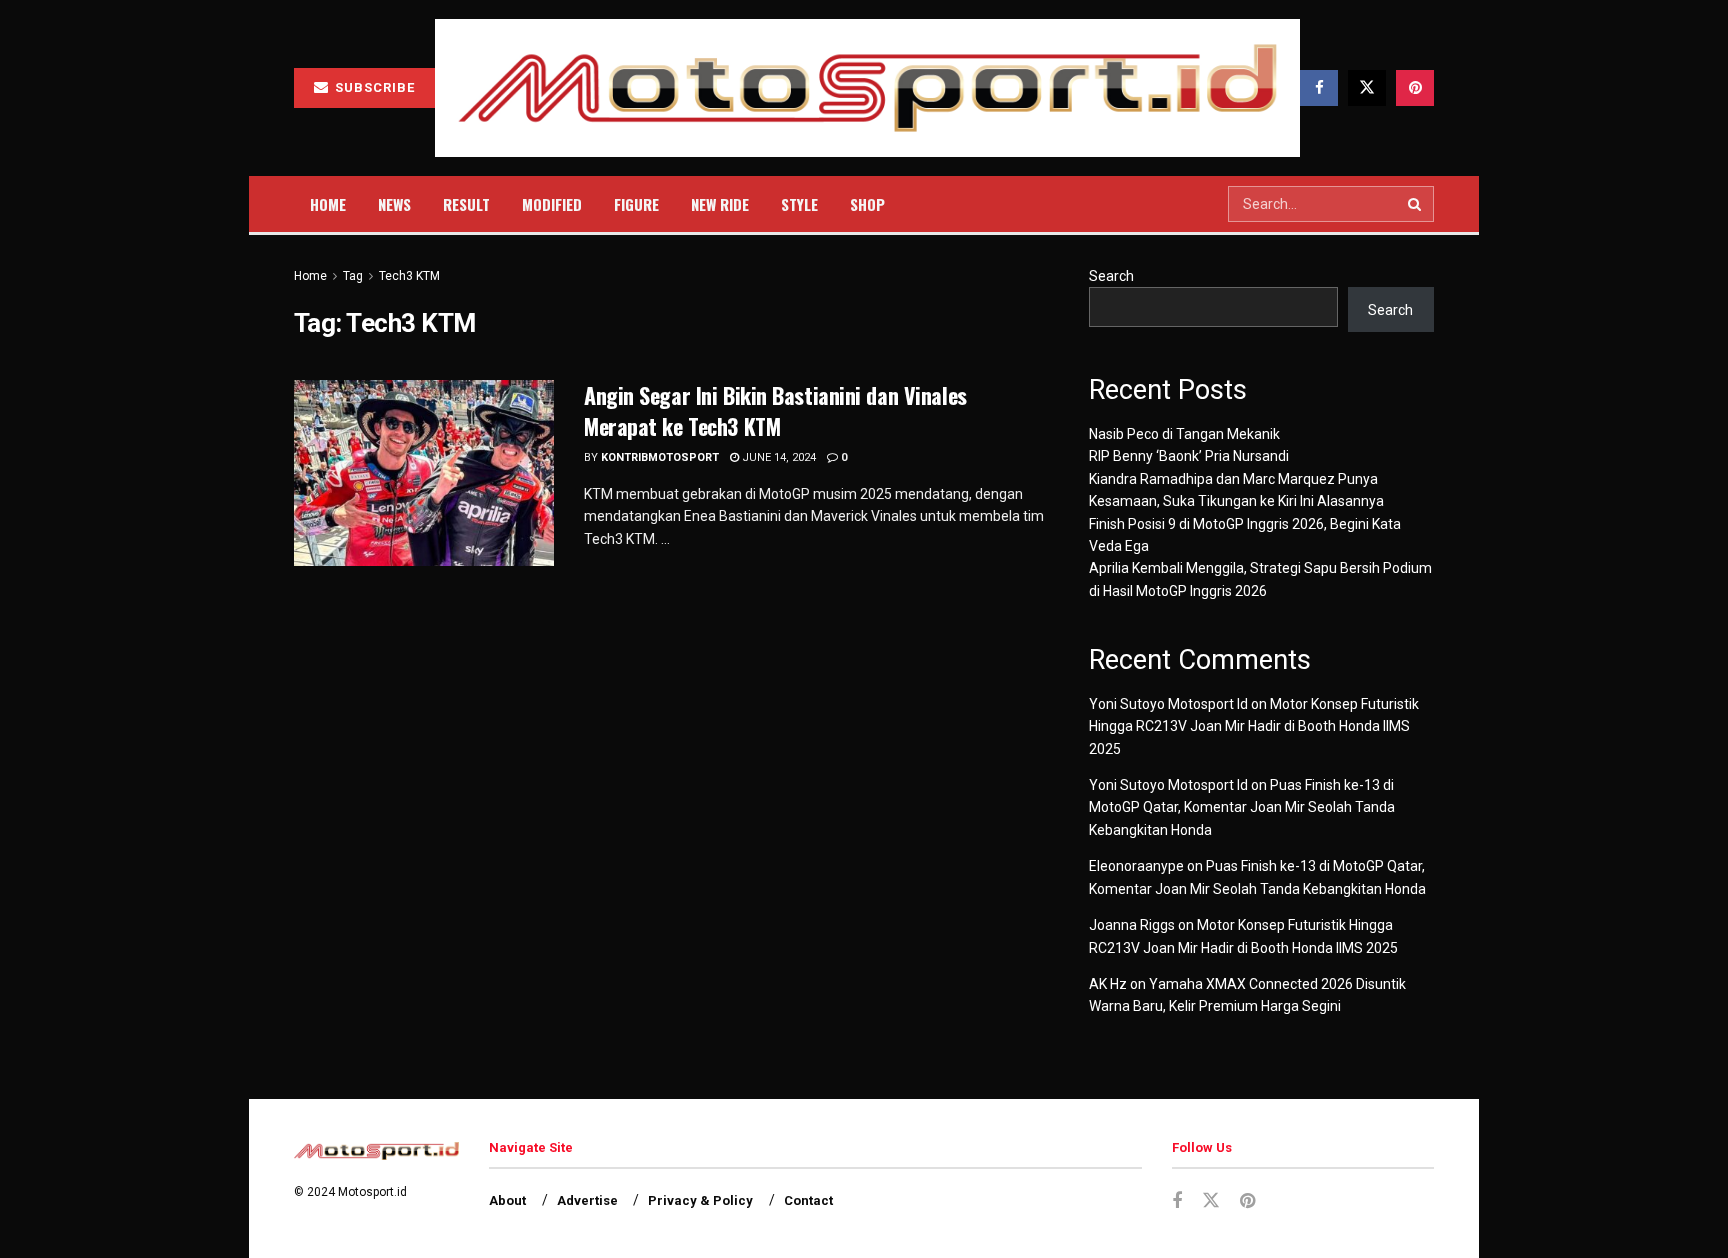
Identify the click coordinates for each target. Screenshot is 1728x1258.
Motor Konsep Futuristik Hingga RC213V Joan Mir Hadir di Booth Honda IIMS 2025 (1254, 726)
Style (799, 204)
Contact (808, 1200)
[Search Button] (1416, 204)
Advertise (587, 1200)
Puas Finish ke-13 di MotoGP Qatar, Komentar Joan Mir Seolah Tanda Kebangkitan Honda (1242, 807)
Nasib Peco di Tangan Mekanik (1184, 434)
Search (1111, 276)
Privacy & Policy (700, 1200)
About (507, 1200)
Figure (636, 204)
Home (328, 204)
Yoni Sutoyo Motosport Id (1168, 704)
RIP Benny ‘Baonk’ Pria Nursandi (1189, 456)
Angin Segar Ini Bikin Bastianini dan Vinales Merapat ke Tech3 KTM (775, 410)
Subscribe (373, 87)
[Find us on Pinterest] (1415, 88)
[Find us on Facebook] (1319, 88)
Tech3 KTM (409, 276)
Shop (867, 204)
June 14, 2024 (777, 457)
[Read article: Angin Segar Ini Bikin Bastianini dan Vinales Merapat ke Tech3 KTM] (424, 473)
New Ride (720, 204)
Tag (353, 276)
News (394, 204)
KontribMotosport (660, 457)
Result (466, 204)
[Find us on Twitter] (1367, 88)
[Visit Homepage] (867, 88)
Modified (552, 204)
